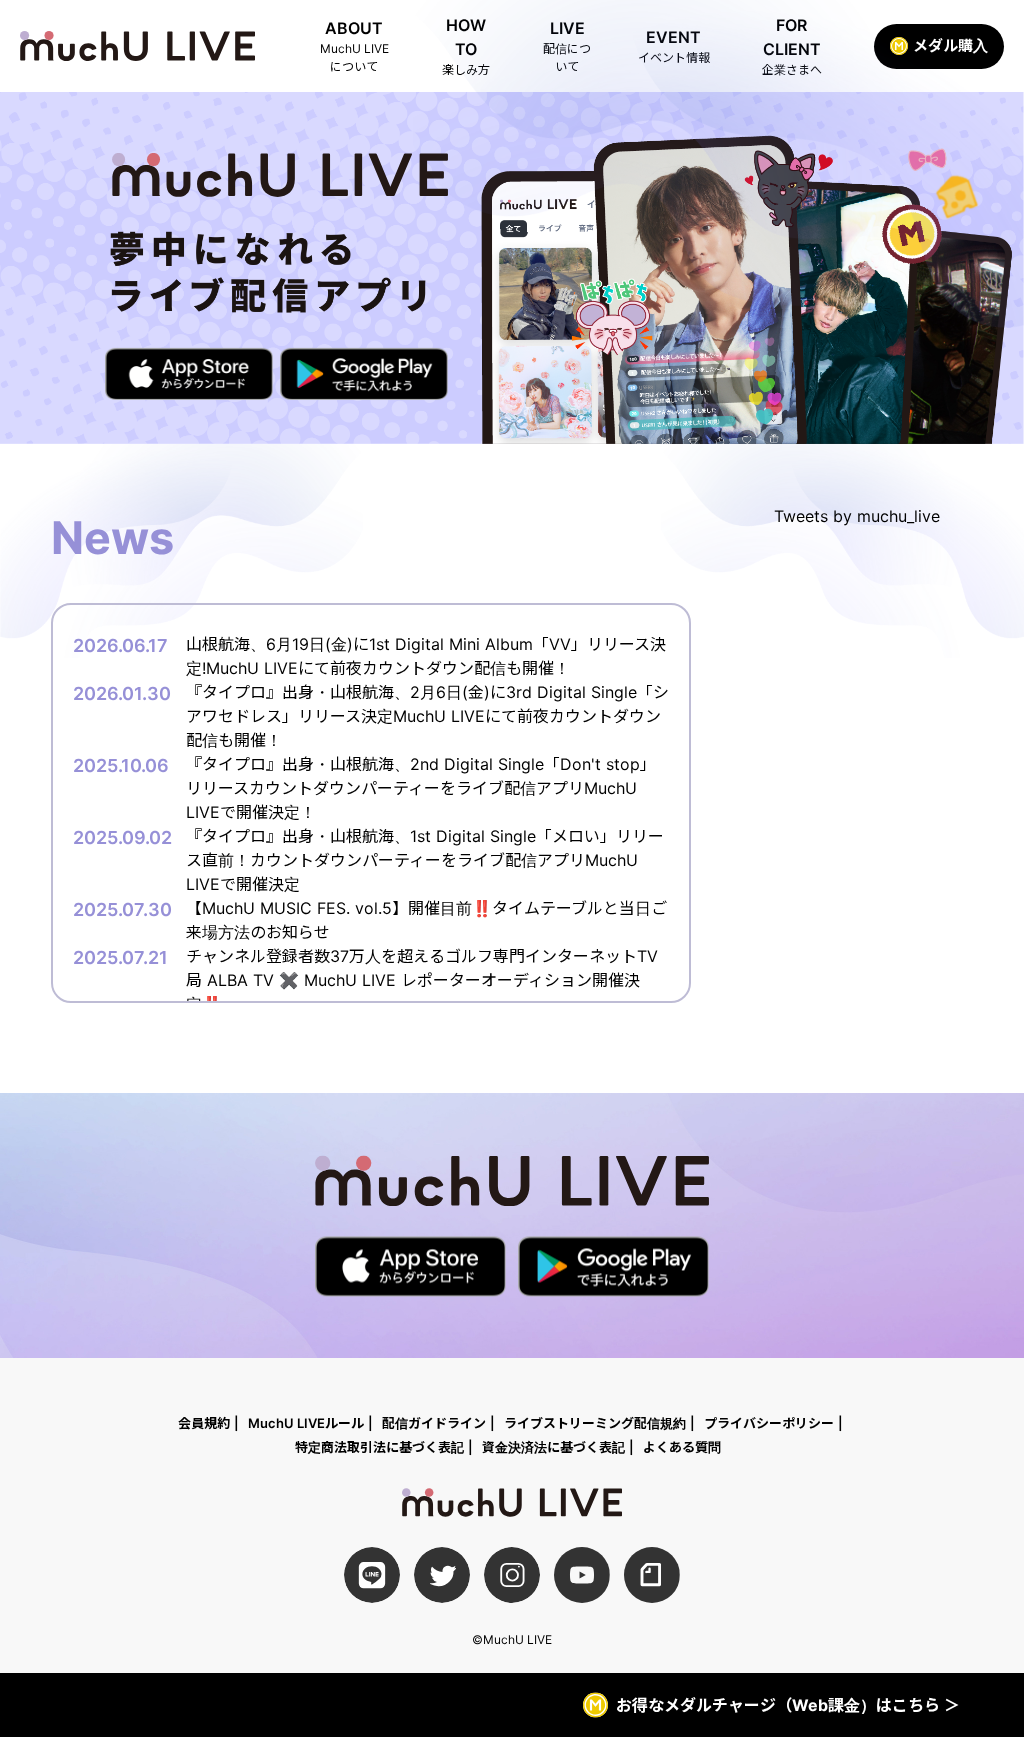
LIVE (567, 46)
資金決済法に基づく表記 (553, 1447)
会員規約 (204, 1423)
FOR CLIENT (792, 46)
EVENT (674, 46)
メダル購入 (950, 45)
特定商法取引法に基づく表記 (379, 1447)
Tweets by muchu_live (857, 516)
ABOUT (354, 46)
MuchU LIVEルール (306, 1423)
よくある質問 (682, 1447)
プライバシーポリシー (769, 1423)
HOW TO (466, 46)
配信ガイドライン (434, 1423)
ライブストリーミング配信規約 (595, 1423)
